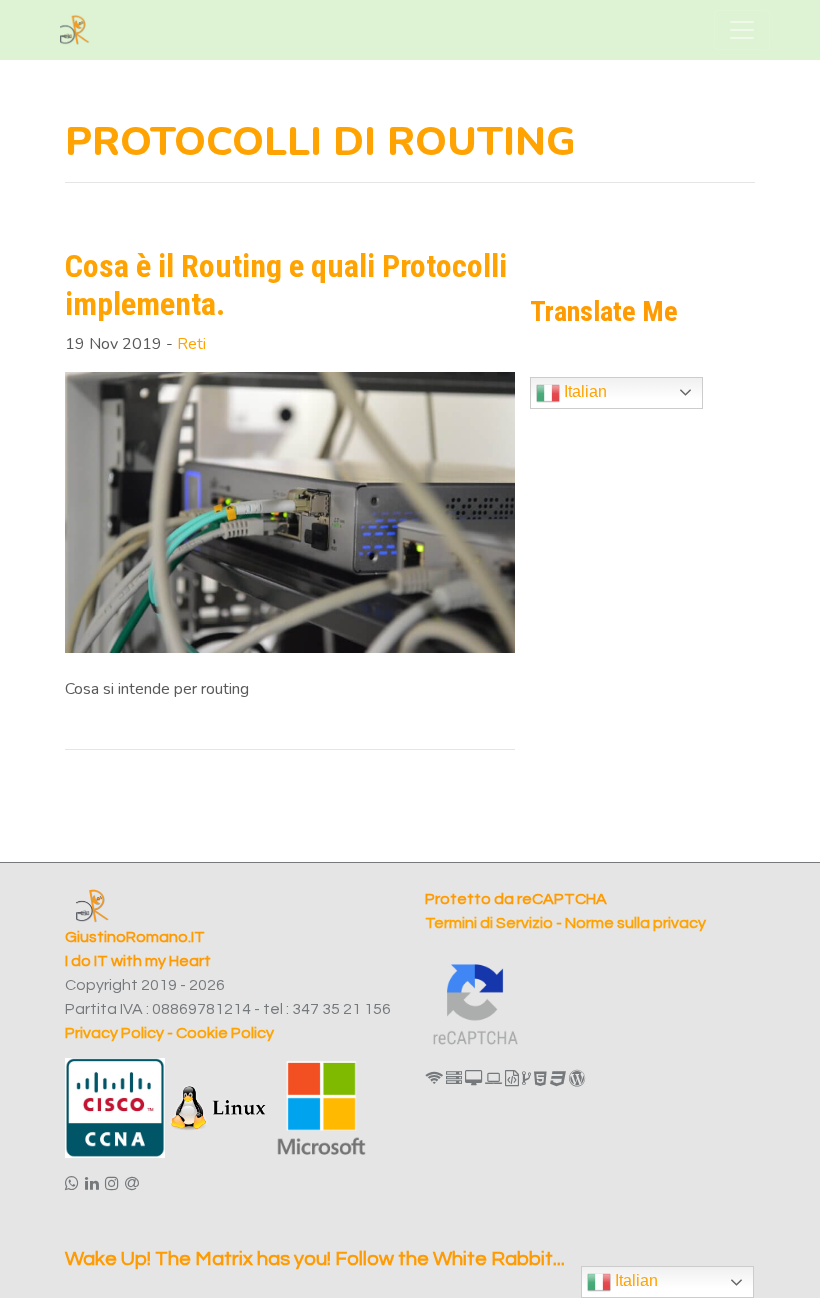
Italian (583, 391)
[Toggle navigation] (742, 30)
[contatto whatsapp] (72, 1184)
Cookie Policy (225, 1033)
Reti (191, 344)
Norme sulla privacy (635, 923)
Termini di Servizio (490, 923)
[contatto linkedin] (92, 1184)
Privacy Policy (114, 1033)
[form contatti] (132, 1184)
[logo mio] (75, 30)
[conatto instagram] (112, 1184)
